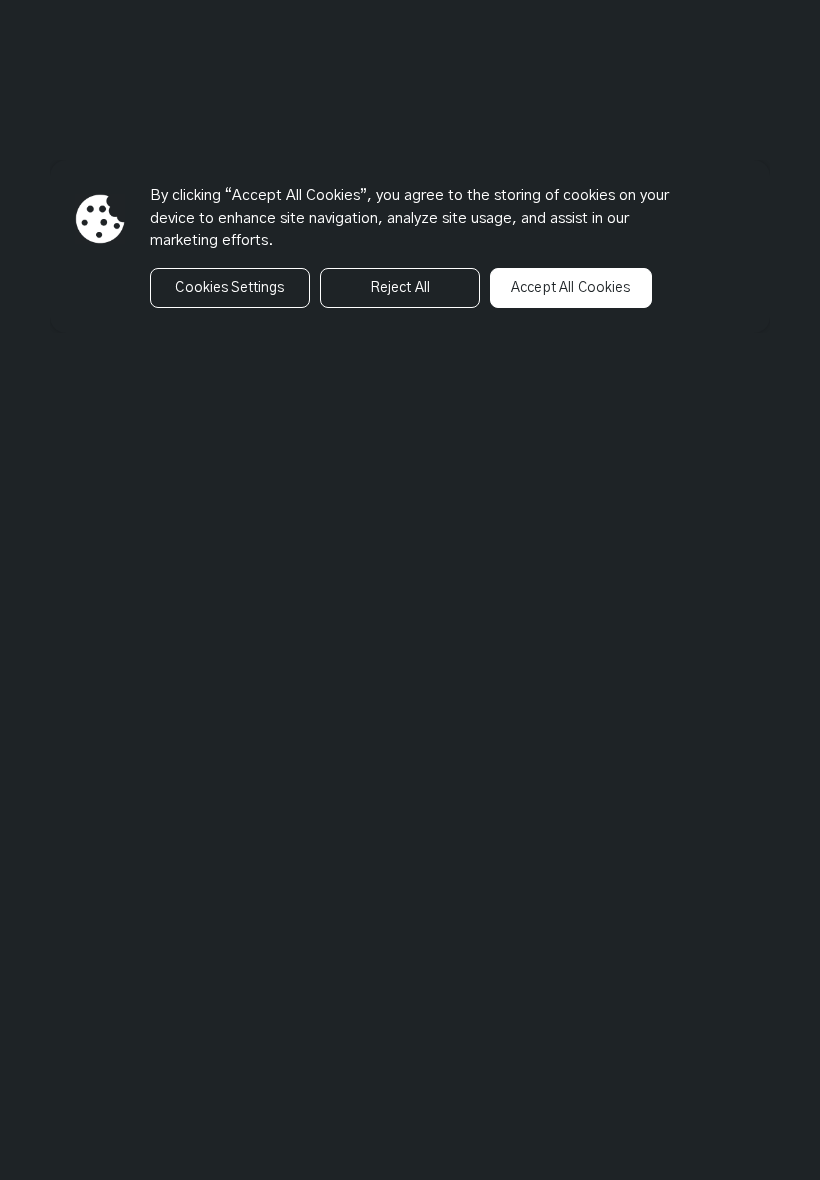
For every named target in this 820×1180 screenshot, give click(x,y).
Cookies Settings (229, 288)
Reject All (400, 288)
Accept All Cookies (571, 288)
